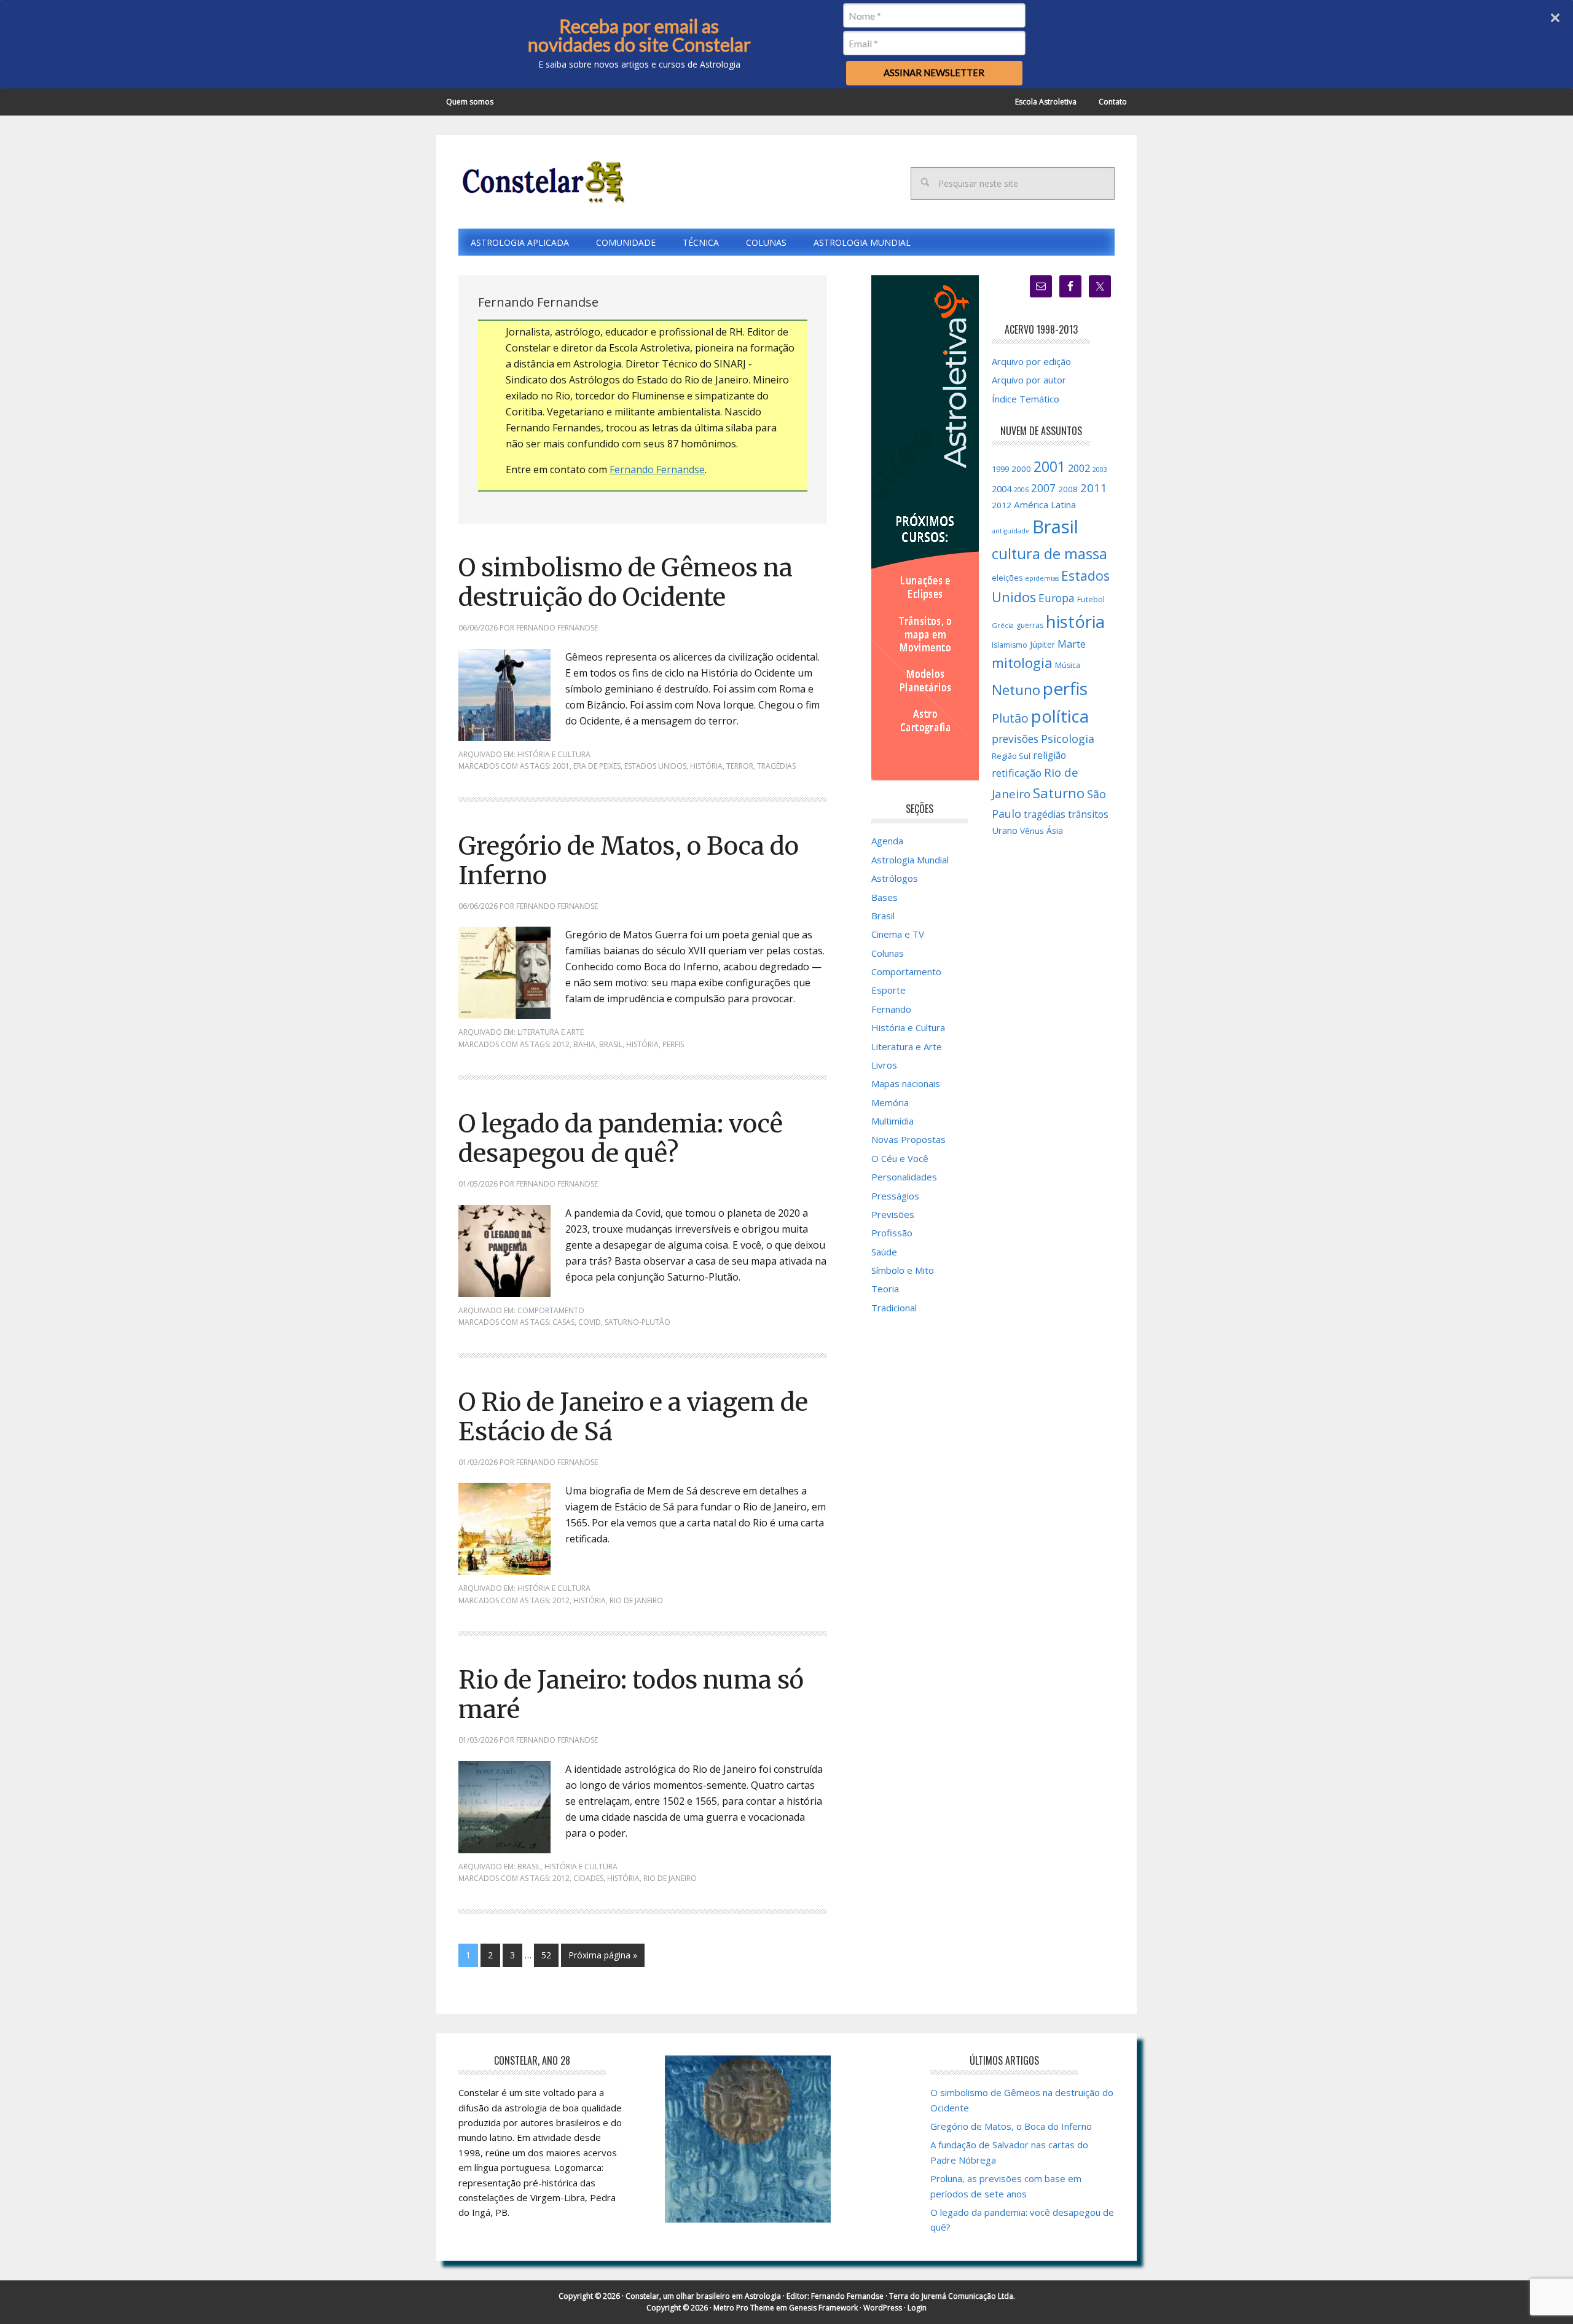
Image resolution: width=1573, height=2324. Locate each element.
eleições (1007, 578)
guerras (1030, 625)
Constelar (541, 182)
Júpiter (1042, 644)
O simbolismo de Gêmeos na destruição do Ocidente (626, 583)
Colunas (888, 953)
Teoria (885, 1289)
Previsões (893, 1214)
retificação (1017, 773)
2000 (1021, 469)
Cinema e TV (898, 934)
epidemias (1042, 578)
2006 (1021, 490)
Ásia (1055, 830)
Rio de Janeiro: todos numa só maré (631, 1695)
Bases (885, 897)
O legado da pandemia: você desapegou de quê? (621, 1139)
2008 (1068, 489)
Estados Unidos (655, 766)
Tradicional (894, 1308)
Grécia (1003, 625)
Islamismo (1010, 645)
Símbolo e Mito (903, 1270)
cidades (588, 1878)
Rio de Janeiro (636, 1600)
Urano (1005, 830)
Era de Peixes (597, 766)
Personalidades (904, 1177)
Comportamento (551, 1310)
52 (546, 1955)
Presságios (895, 1196)
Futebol (1091, 599)
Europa (1057, 598)
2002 (1079, 468)
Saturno (1059, 793)
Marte (1072, 644)
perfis (673, 1044)
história (706, 766)
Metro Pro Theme (744, 2308)
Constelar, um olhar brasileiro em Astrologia (703, 2296)
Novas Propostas (908, 1139)
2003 (1100, 469)
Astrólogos (895, 878)
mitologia (1022, 663)
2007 (1043, 488)
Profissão (892, 1233)
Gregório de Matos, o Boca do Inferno (629, 861)
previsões (1015, 739)
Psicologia (1068, 739)
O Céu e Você (900, 1158)
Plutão (1010, 718)
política (1060, 716)
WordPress (883, 2308)
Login (917, 2308)
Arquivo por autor (1029, 380)
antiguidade (1011, 531)
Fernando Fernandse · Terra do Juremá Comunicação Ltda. (913, 2296)
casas (563, 1322)
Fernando (891, 1009)
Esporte (888, 990)
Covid (590, 1322)
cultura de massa (1049, 554)
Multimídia (892, 1121)
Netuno (1016, 690)
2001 (561, 766)
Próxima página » (603, 1955)
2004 (1002, 489)
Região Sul (1011, 756)
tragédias (776, 766)
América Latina (1045, 504)
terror (740, 766)
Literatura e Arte (551, 1032)
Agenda (887, 841)
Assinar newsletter (934, 73)
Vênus (1032, 831)
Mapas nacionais (906, 1083)
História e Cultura (554, 754)
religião (1049, 756)
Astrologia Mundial (910, 860)
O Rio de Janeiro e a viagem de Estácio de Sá (633, 1417)
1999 (1000, 469)
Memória (890, 1102)
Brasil (611, 1044)
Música (1068, 665)
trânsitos (1088, 814)
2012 (561, 1044)
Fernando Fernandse (657, 469)
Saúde (884, 1252)
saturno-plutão (637, 1322)
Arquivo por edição (1031, 361)
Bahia (584, 1044)
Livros (884, 1065)
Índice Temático (1026, 399)
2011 (1094, 488)
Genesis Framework (823, 2308)
